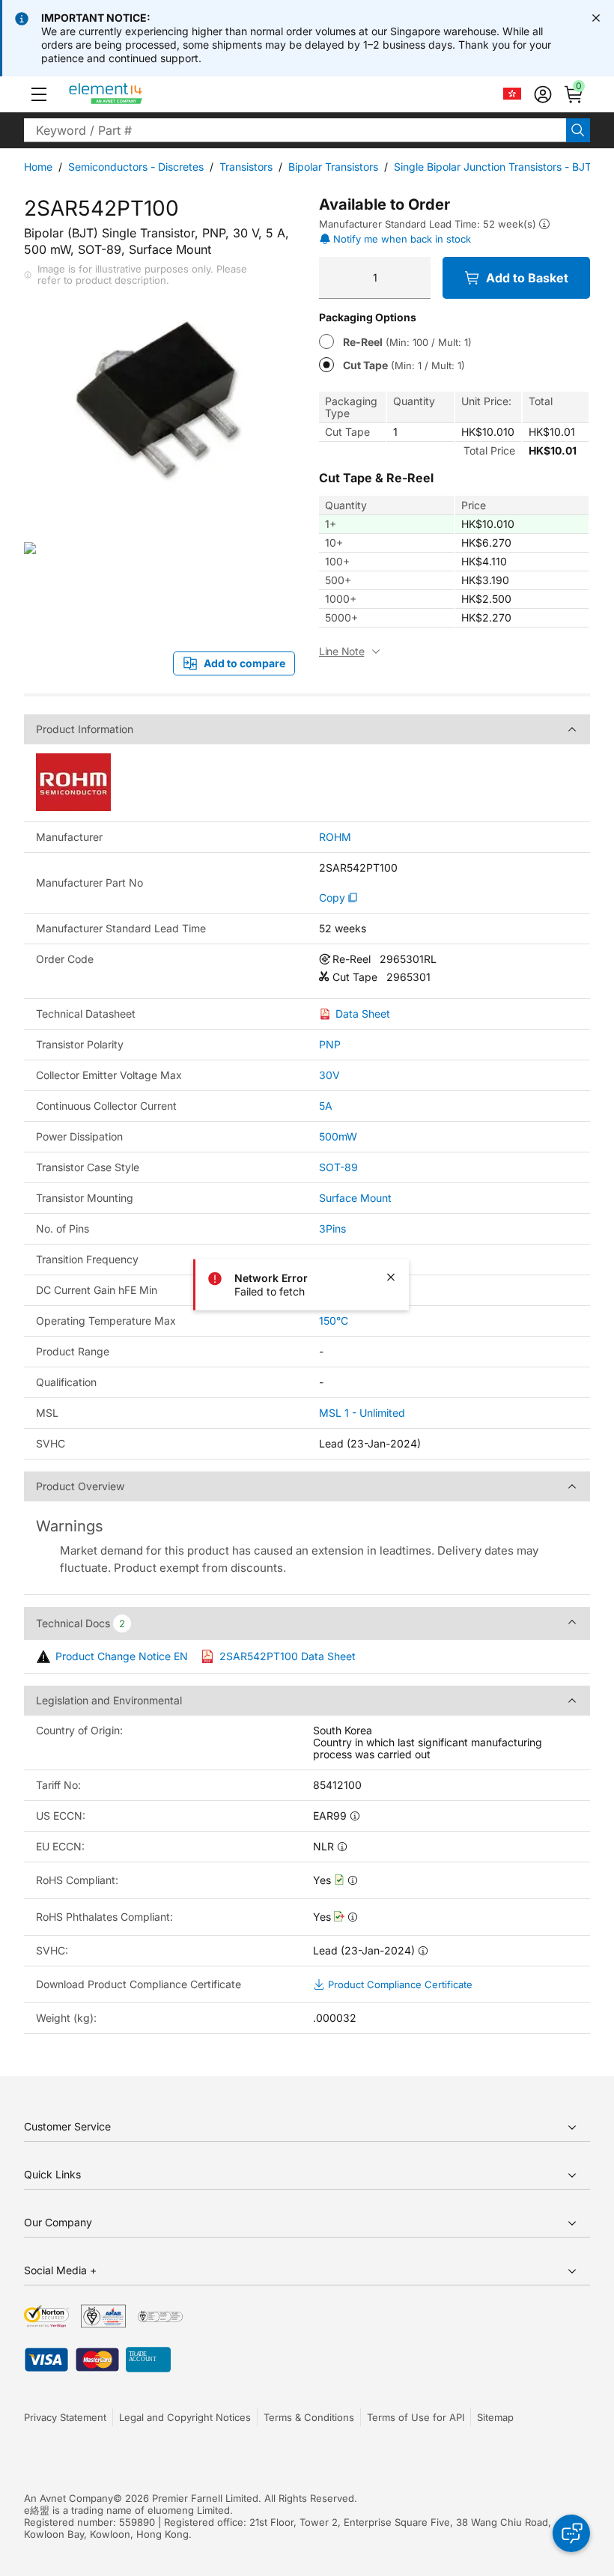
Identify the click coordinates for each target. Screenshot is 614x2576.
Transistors (246, 167)
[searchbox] (295, 130)
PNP (330, 1044)
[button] (39, 94)
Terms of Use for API (416, 2417)
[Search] (578, 130)
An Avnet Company (69, 2498)
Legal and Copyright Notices (185, 2417)
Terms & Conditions (309, 2417)
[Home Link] (134, 94)
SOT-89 (338, 1167)
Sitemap (495, 2417)
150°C (334, 1321)
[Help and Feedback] (571, 2533)
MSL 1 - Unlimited (362, 1413)
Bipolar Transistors (333, 167)
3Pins (332, 1228)
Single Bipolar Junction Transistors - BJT (493, 167)
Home (38, 167)
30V (329, 1075)
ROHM (335, 837)
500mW (338, 1136)
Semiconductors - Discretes (136, 167)
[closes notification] (596, 18)
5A (326, 1106)
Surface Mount (355, 1198)
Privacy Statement (65, 2417)
